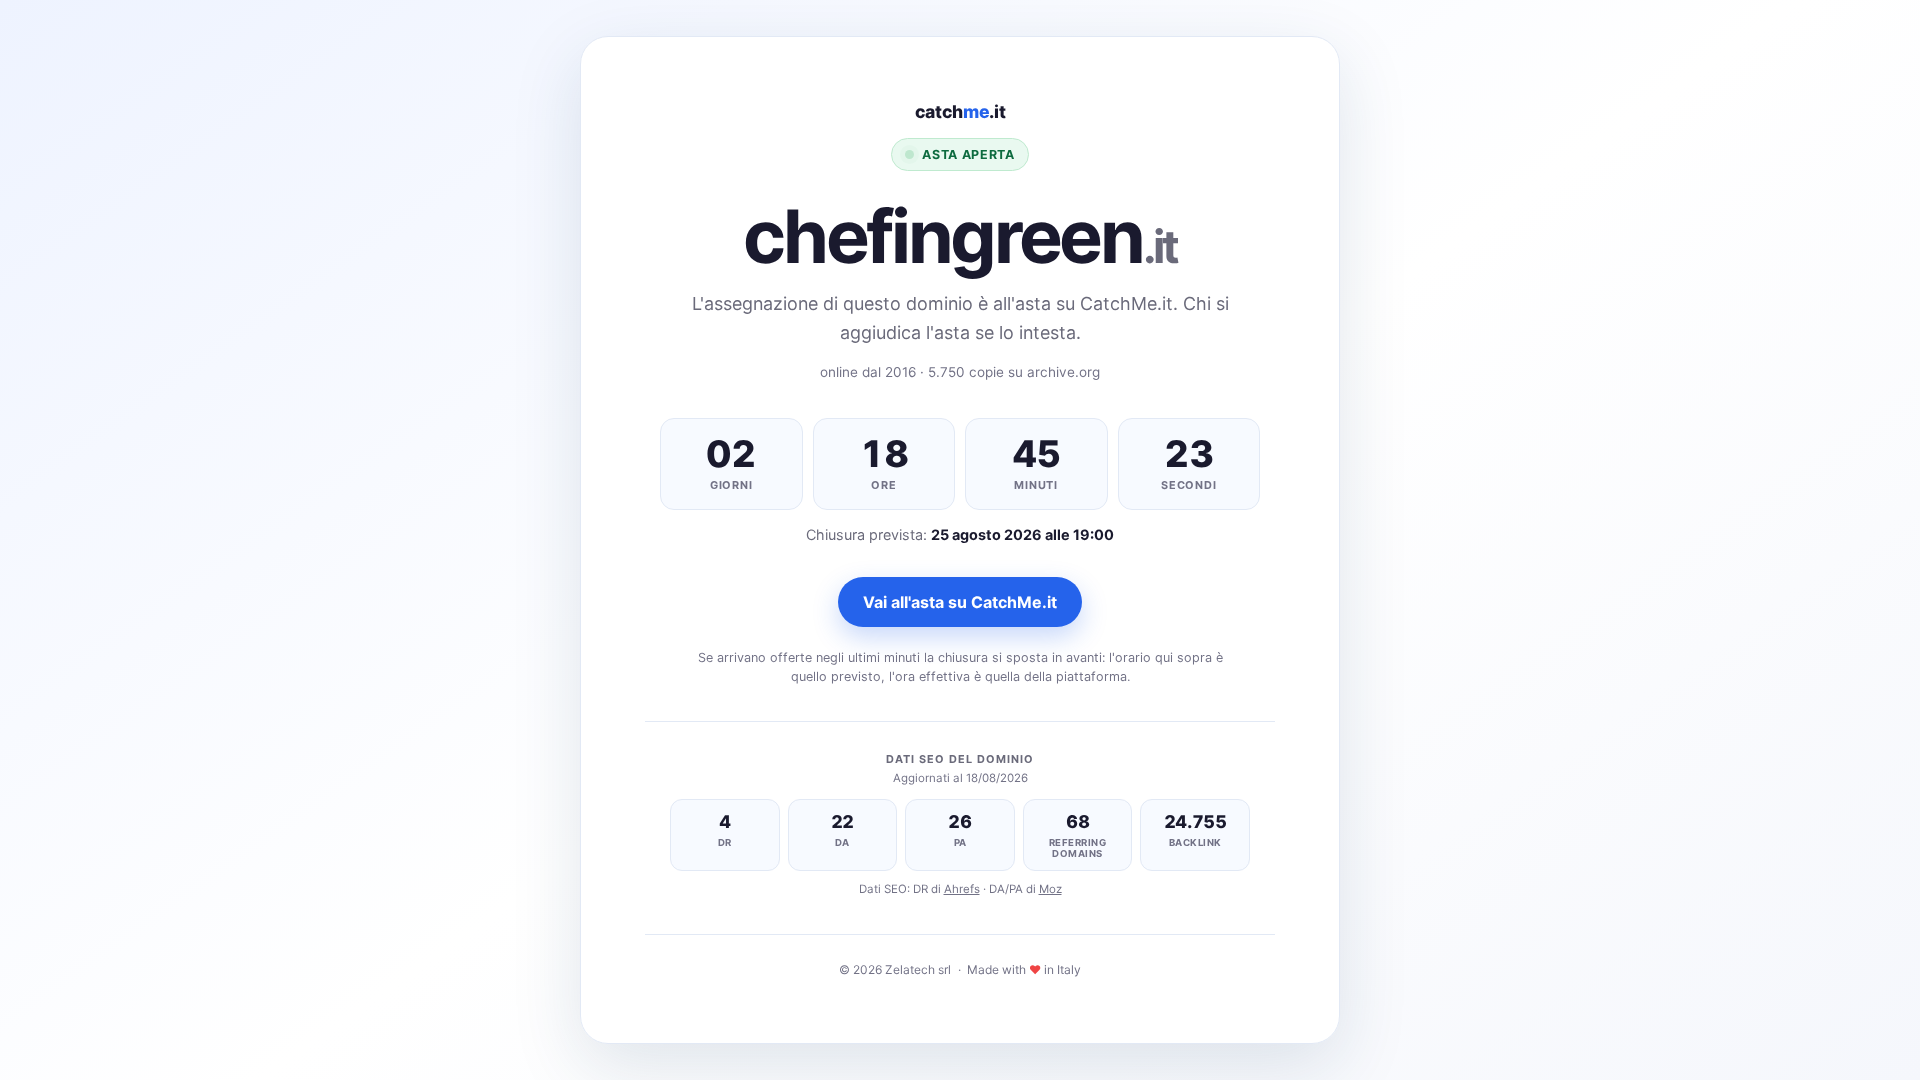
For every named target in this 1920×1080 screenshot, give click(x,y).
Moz (1050, 889)
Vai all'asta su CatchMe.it (960, 602)
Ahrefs (962, 889)
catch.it (960, 111)
